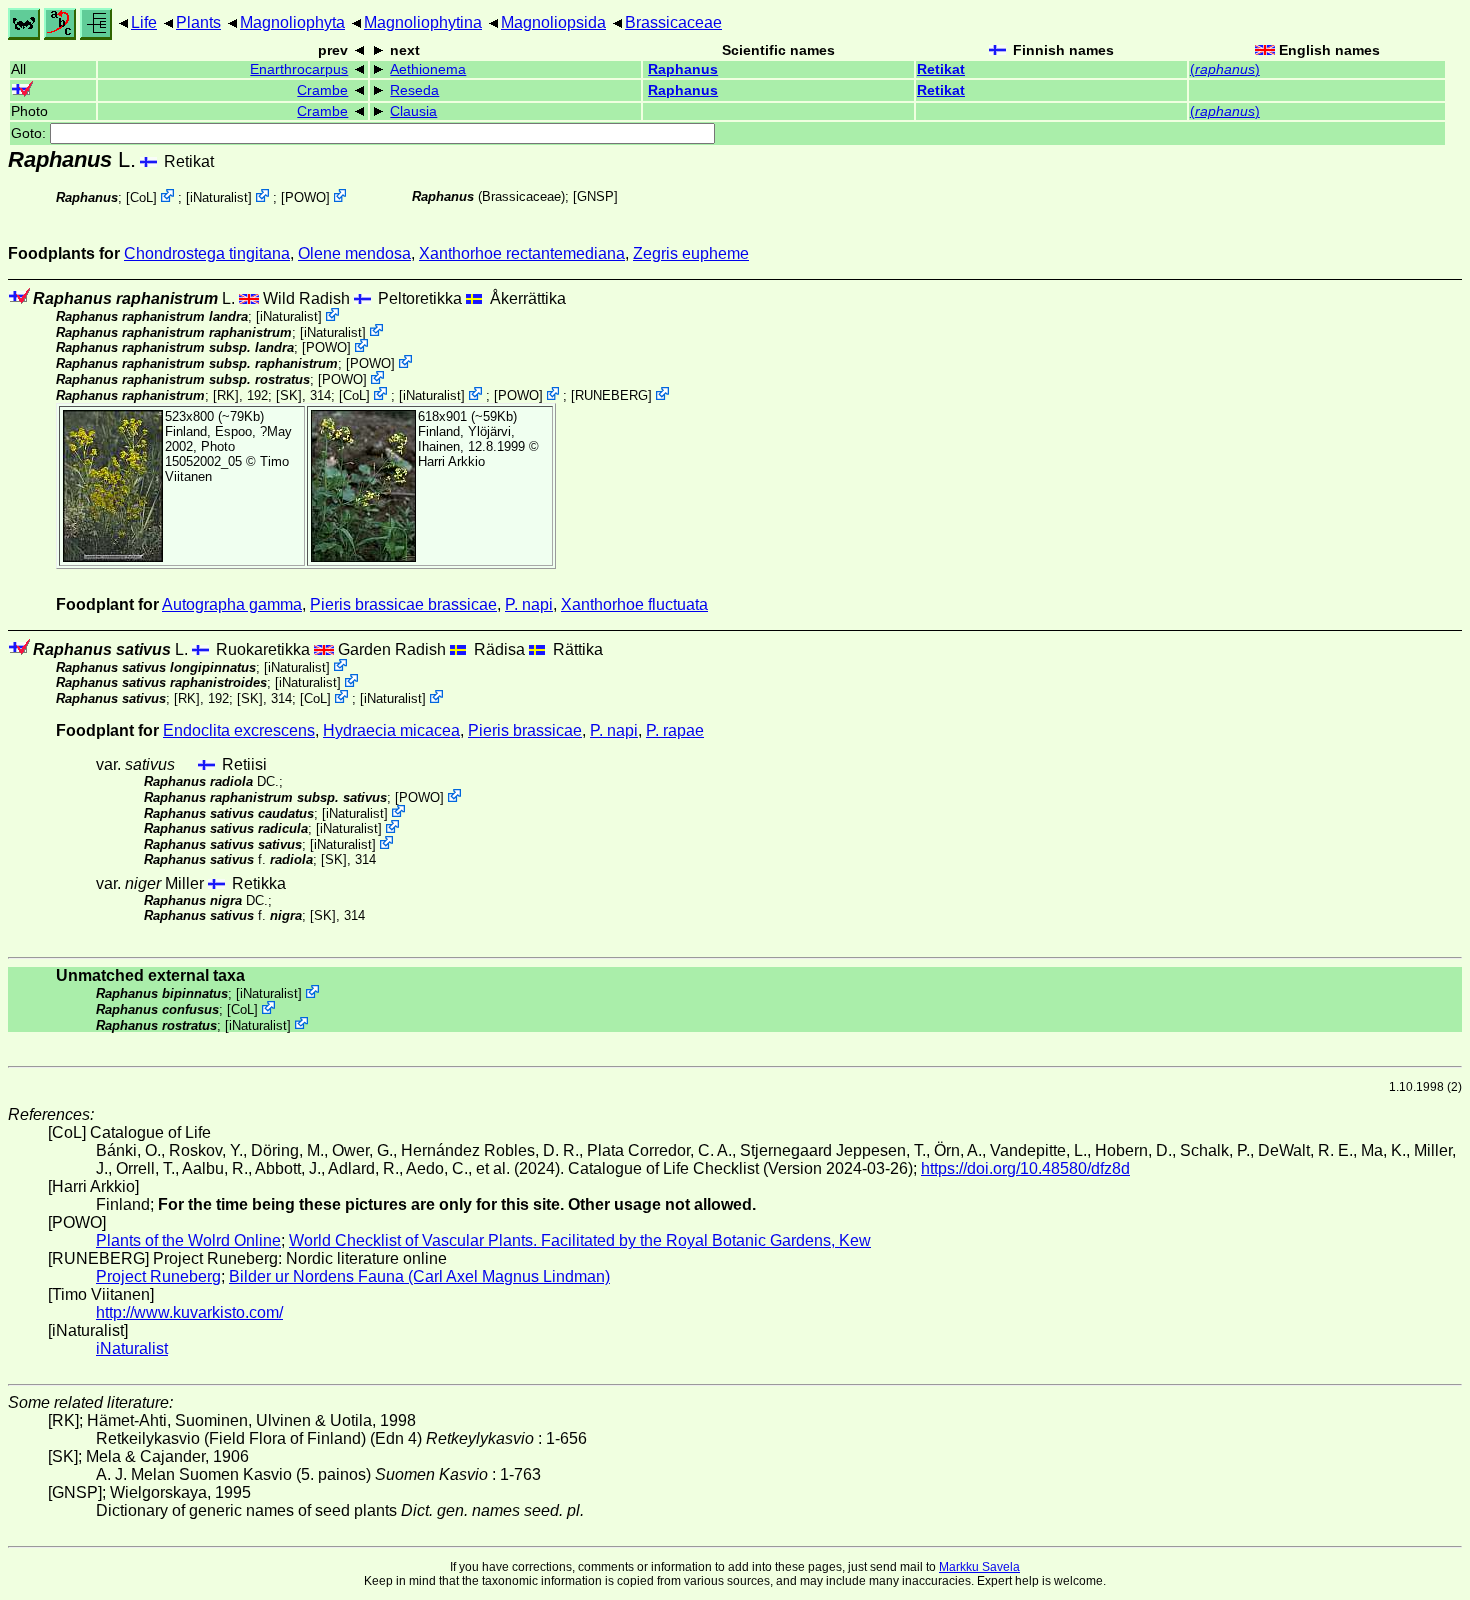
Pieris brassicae (525, 730)
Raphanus (683, 69)
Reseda (414, 90)
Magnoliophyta (292, 22)
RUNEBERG (611, 395)
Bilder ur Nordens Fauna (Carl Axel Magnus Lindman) (419, 1276)
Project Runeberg (158, 1276)
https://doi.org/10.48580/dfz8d (1025, 1168)
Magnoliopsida (553, 22)
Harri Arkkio (451, 461)
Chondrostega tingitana (207, 253)
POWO (305, 197)
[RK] (226, 395)
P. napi (529, 604)
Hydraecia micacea (391, 730)
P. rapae (675, 730)
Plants (198, 22)
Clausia (413, 111)
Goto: (30, 133)
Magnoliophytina (423, 22)
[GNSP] (595, 196)
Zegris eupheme (691, 253)
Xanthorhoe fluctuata (634, 604)
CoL (141, 197)
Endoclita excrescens (239, 730)
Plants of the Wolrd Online (188, 1240)
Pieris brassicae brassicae (403, 604)
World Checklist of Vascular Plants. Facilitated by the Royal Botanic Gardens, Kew (580, 1240)
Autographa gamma (232, 604)
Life (144, 22)
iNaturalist (219, 197)
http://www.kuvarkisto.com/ (189, 1312)
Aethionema (428, 69)
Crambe (322, 90)
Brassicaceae (673, 22)
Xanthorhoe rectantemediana (522, 253)
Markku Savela (979, 1567)
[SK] (289, 395)
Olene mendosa (354, 253)
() (1225, 69)
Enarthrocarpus (299, 69)
